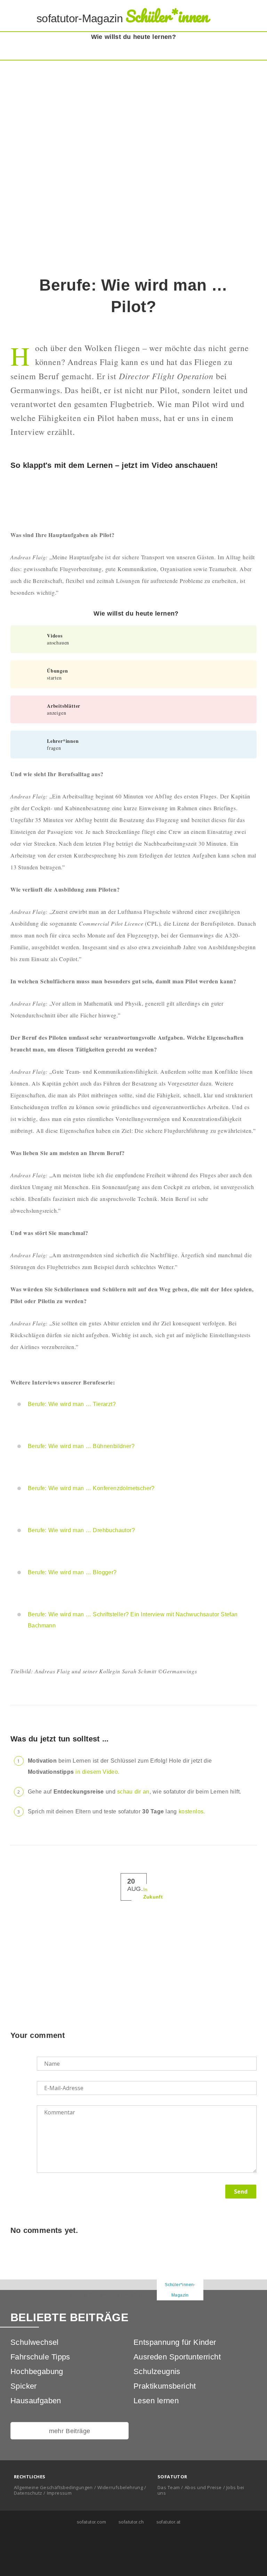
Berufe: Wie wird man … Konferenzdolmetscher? (91, 1488)
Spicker (24, 2386)
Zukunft (153, 1897)
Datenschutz (28, 2493)
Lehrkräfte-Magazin (87, 2295)
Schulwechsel (35, 2342)
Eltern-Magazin (134, 2295)
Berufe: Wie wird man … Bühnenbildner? (81, 1446)
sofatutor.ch (130, 2522)
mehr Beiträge (70, 2431)
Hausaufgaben (36, 2401)
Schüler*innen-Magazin (180, 2290)
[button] (251, 16)
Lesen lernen (156, 2401)
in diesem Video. (97, 1772)
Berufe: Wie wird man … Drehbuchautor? (81, 1530)
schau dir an (133, 1792)
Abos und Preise (203, 2487)
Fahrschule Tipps (40, 2357)
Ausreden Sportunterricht (177, 2357)
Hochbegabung (37, 2371)
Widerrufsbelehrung (120, 2487)
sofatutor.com (91, 2522)
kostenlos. (192, 1811)
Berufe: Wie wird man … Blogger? (72, 1572)
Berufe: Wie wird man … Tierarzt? (72, 1404)
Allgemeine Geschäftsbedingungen (53, 2487)
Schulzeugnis (157, 2371)
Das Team (169, 2487)
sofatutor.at (168, 2522)
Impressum (59, 2493)
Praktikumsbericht (165, 2386)
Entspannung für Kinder (175, 2342)
